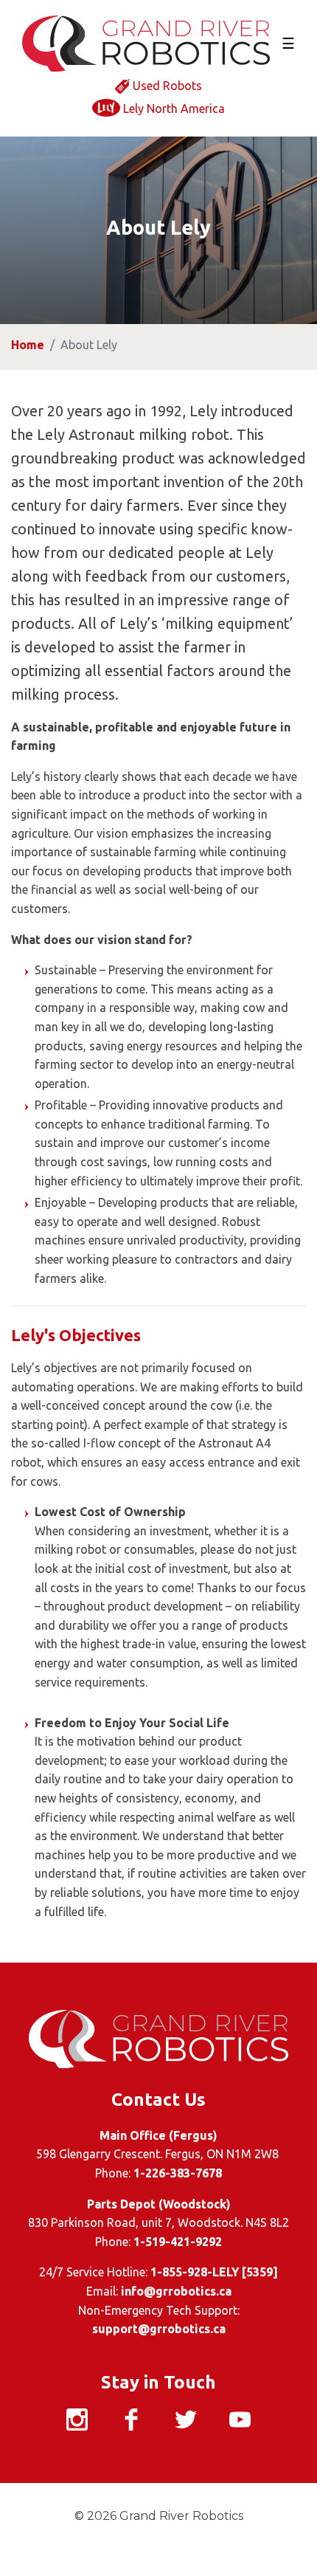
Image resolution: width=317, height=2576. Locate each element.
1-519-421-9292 (178, 2242)
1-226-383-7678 (178, 2173)
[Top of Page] (279, 2538)
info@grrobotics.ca (176, 2291)
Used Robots (167, 86)
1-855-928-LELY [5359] (214, 2272)
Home (28, 345)
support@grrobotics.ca (159, 2329)
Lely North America (174, 109)
